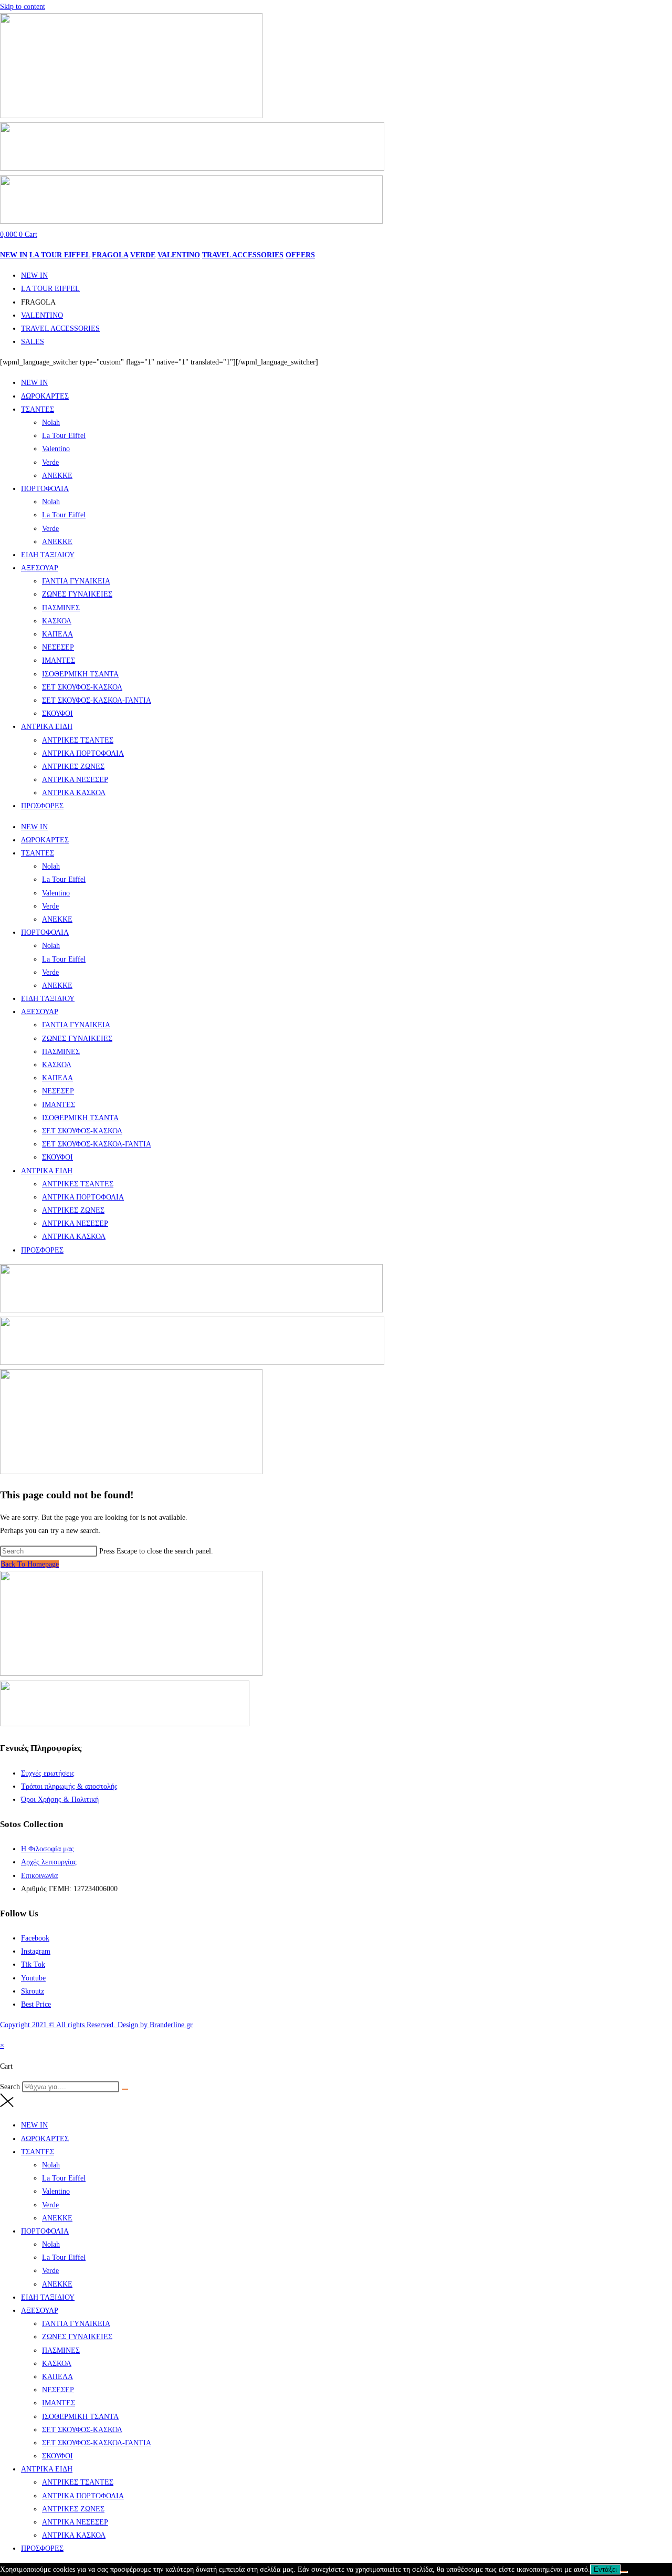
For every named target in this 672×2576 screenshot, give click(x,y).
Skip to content (23, 7)
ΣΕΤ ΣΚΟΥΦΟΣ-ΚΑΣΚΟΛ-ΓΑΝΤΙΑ (97, 700)
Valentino (56, 449)
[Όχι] (624, 2572)
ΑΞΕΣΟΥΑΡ (40, 568)
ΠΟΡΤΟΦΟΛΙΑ (45, 489)
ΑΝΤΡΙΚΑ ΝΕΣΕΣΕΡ (75, 780)
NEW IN (14, 255)
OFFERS (300, 255)
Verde (50, 462)
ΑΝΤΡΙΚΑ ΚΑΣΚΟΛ (74, 793)
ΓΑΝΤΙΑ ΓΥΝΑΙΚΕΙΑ (76, 581)
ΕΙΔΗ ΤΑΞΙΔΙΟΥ (48, 555)
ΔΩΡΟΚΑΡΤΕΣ (45, 396)
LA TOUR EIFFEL (60, 255)
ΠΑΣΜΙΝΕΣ (61, 608)
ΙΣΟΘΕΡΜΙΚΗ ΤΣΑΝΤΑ (80, 674)
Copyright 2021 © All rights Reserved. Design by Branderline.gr (96, 2025)
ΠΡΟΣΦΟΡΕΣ (42, 806)
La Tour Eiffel (64, 436)
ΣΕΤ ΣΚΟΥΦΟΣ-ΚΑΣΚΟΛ (82, 687)
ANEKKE (57, 476)
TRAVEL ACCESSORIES (243, 255)
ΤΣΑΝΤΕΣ (38, 409)
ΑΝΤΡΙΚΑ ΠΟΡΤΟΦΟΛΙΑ (83, 753)
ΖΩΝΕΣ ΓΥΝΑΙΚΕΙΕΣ (77, 594)
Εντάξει (605, 2569)
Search (10, 2087)
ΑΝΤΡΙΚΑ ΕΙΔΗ (47, 727)
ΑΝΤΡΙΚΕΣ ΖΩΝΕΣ (73, 766)
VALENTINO (179, 255)
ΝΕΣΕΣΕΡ (58, 647)
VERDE (143, 255)
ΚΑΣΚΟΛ (57, 621)
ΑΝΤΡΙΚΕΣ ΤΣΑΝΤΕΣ (78, 740)
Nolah (51, 423)
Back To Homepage (30, 1564)
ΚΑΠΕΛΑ (57, 634)
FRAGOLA (110, 255)
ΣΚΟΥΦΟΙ (57, 713)
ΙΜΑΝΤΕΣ (59, 660)
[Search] (125, 2089)
